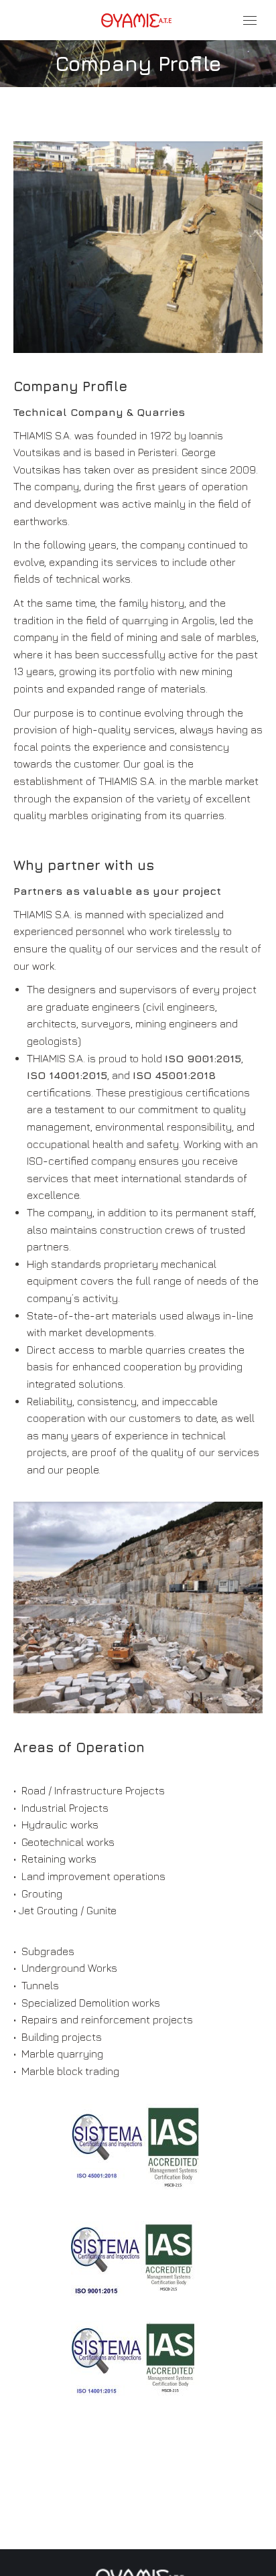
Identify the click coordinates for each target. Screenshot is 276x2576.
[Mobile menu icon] (250, 20)
